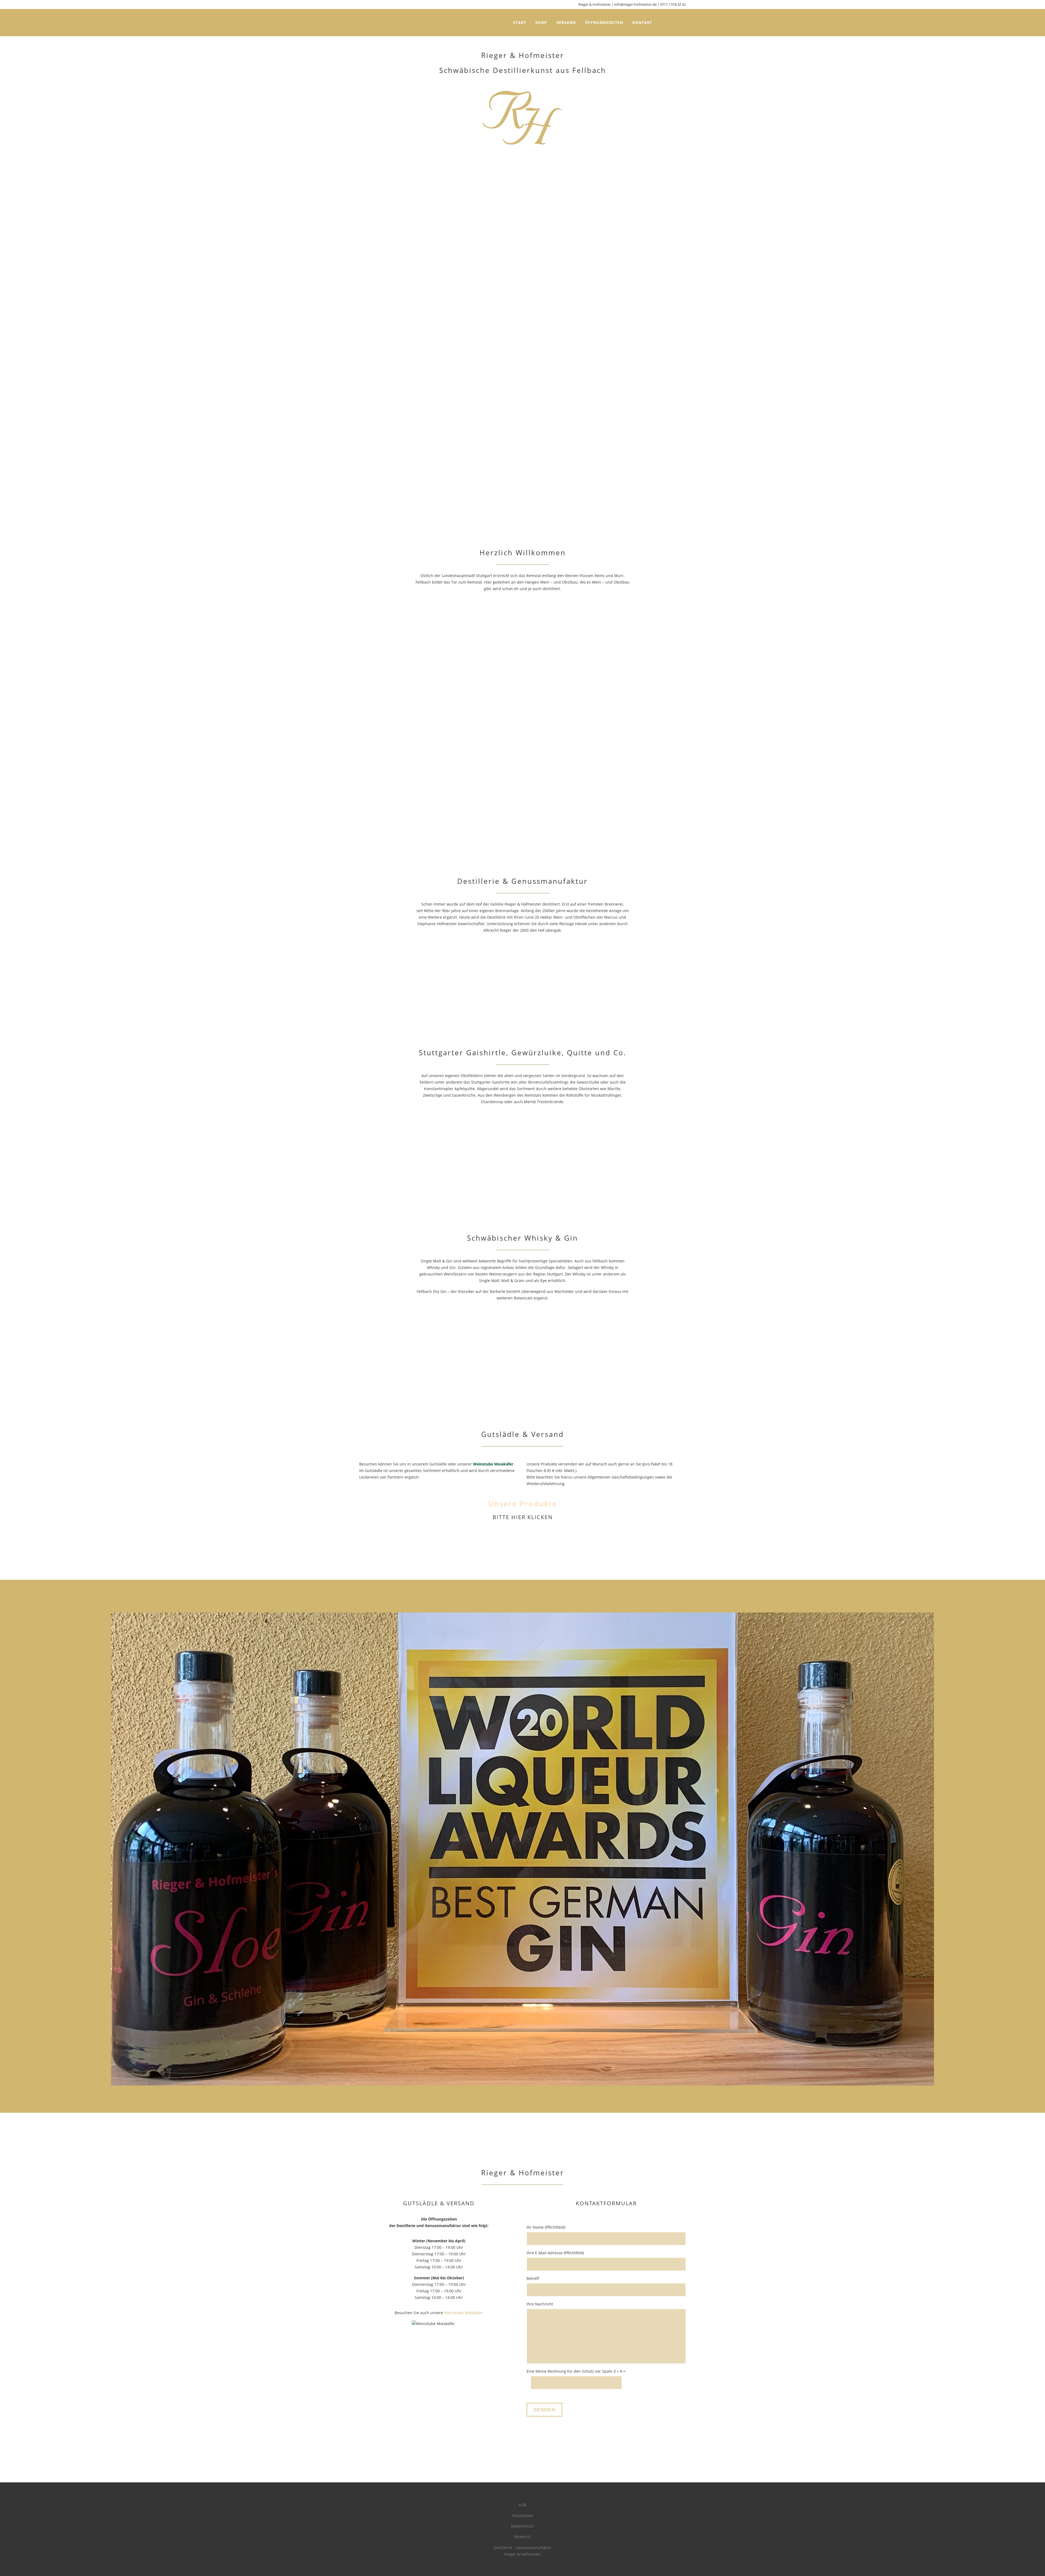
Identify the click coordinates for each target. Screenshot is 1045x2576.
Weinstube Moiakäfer (493, 1464)
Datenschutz (522, 2526)
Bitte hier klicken (523, 1517)
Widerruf (522, 2537)
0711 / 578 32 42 (673, 4)
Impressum (522, 2515)
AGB (522, 2505)
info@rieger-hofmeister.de (635, 4)
